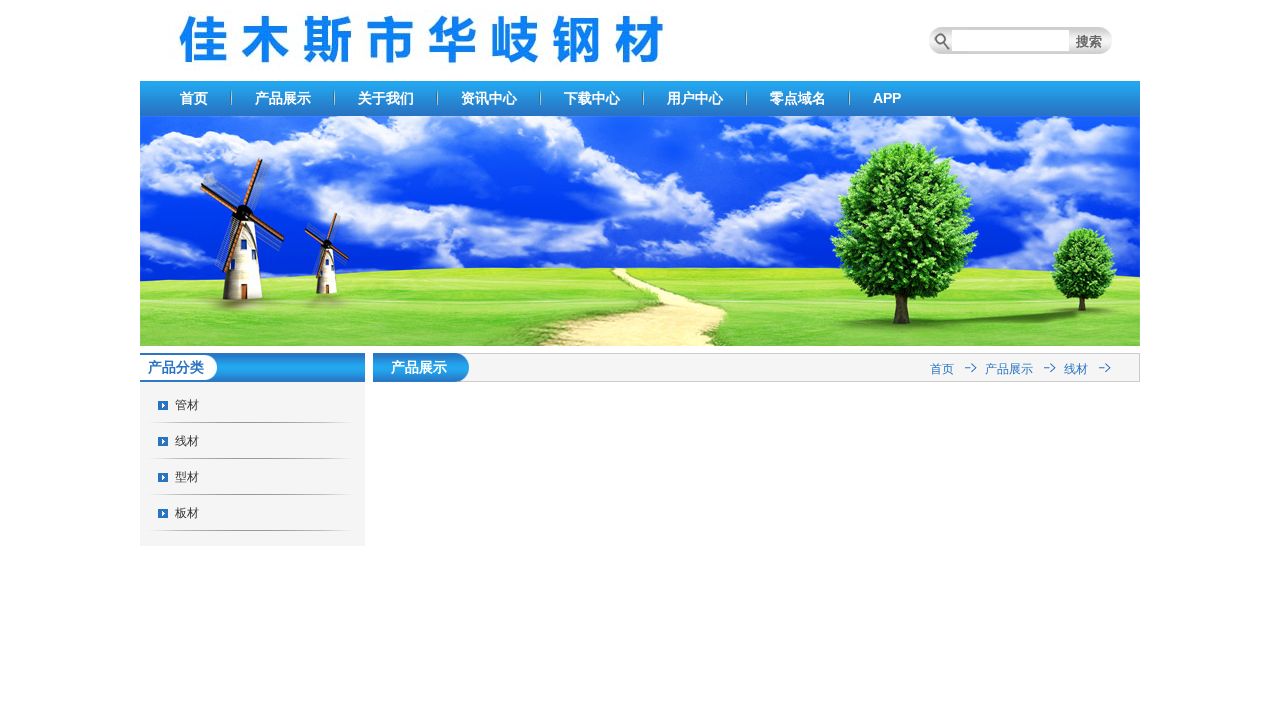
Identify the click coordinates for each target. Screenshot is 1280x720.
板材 (187, 513)
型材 (187, 477)
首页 (194, 98)
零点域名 (798, 98)
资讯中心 (489, 98)
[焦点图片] (640, 342)
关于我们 (386, 98)
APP (887, 98)
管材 (187, 405)
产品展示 (283, 98)
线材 (187, 441)
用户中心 (695, 98)
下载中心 (592, 98)
